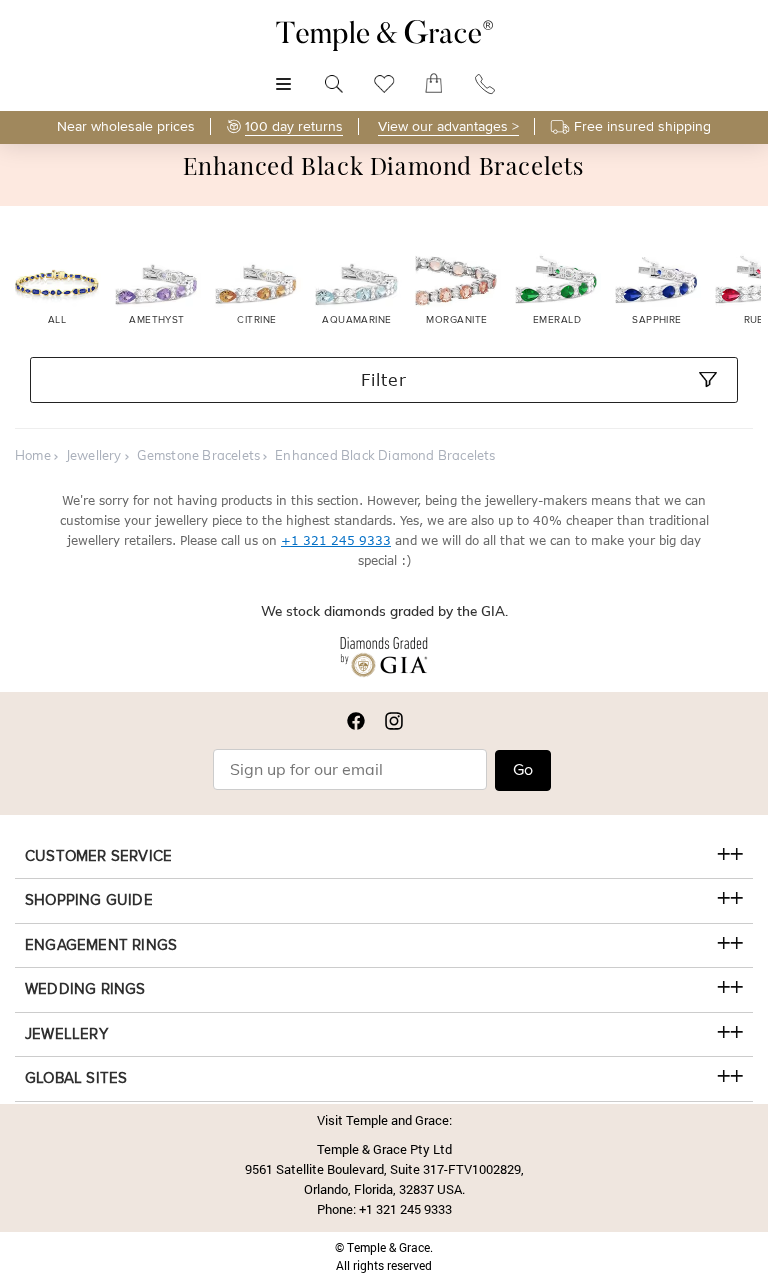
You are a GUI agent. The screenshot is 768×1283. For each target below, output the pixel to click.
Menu (283, 73)
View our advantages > (448, 126)
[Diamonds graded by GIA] (384, 661)
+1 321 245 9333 (336, 540)
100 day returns (294, 126)
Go (523, 770)
